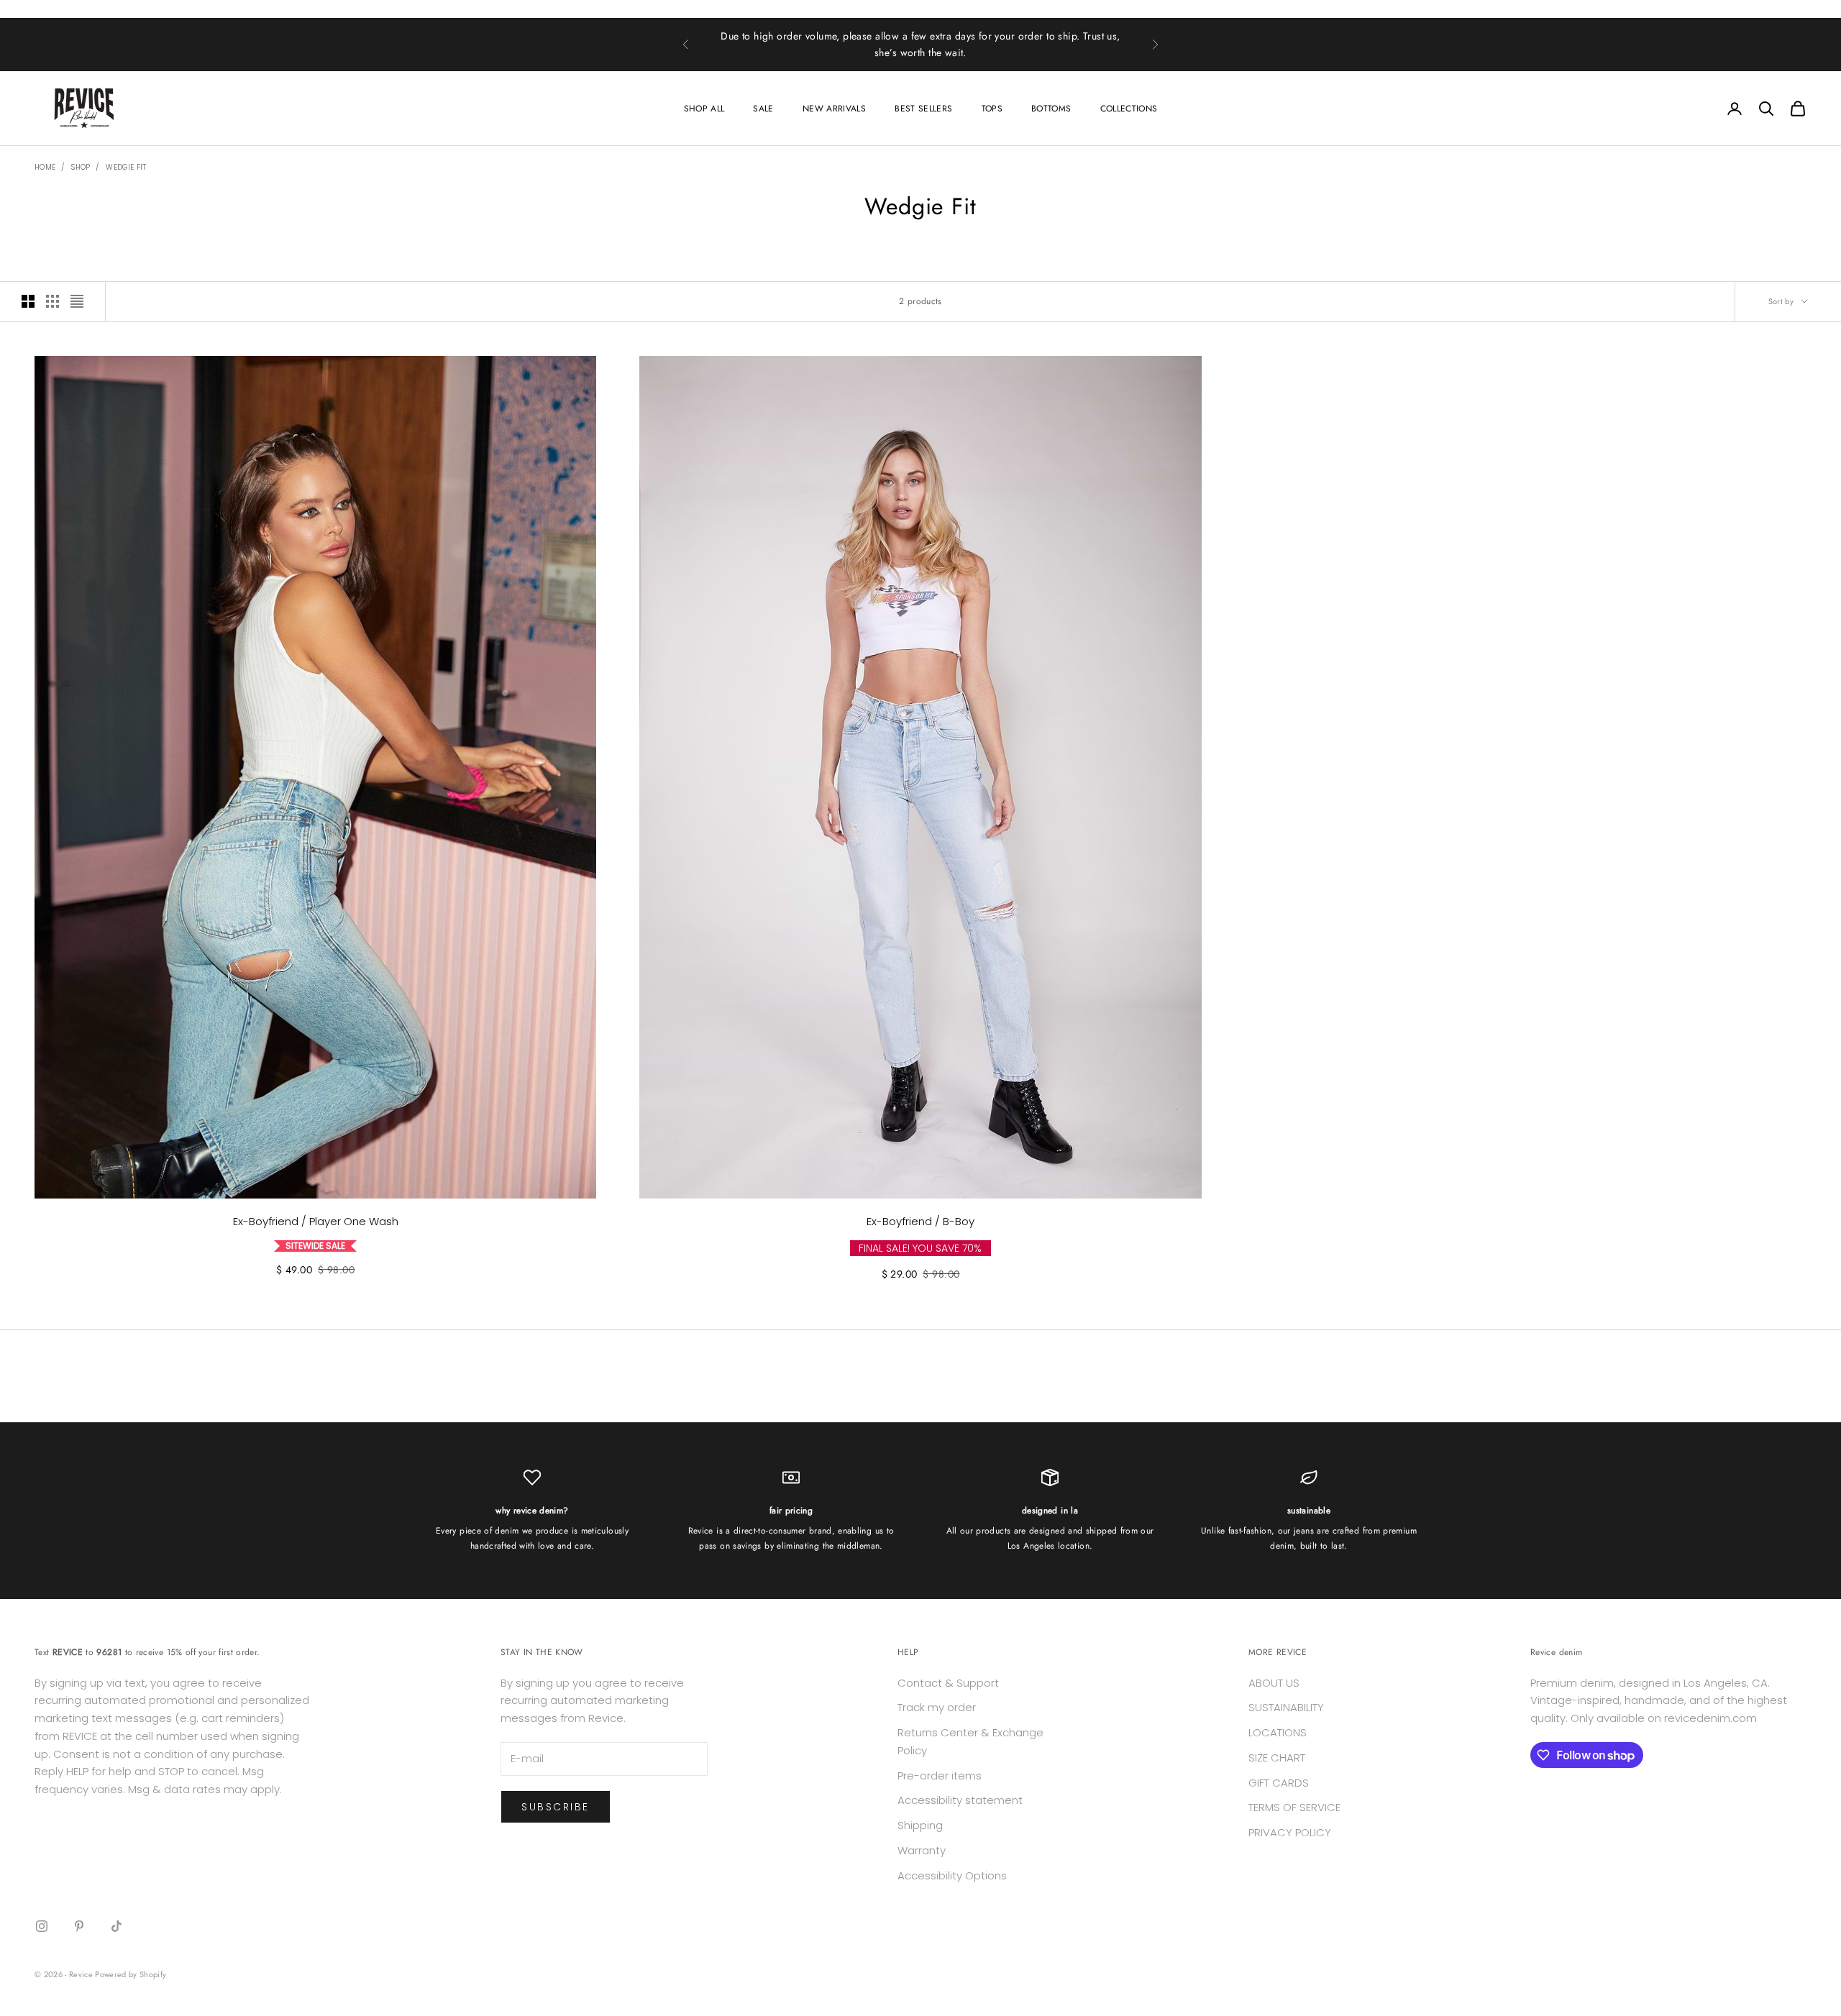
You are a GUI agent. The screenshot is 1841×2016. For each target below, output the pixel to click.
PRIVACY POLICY (1290, 1832)
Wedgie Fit (126, 167)
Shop (81, 167)
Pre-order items (940, 1776)
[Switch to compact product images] (77, 301)
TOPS (992, 109)
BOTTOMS (1051, 109)
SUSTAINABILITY (1286, 1707)
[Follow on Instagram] (42, 1926)
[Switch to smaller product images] (52, 301)
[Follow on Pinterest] (79, 1926)
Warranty (922, 1850)
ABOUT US (1274, 1683)
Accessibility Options (952, 1875)
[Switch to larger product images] (28, 301)
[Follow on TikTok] (117, 1926)
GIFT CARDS (1279, 1783)
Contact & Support (948, 1683)
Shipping (920, 1825)
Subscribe (556, 1807)
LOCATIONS (1278, 1732)
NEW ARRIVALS (834, 109)
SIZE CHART (1277, 1758)
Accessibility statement (960, 1800)
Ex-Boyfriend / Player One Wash (316, 1221)
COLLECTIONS (1129, 109)
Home (45, 167)
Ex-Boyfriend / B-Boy (920, 1221)
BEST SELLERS (923, 109)
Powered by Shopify (131, 1974)
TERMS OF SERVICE (1294, 1807)
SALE (763, 109)
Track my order (937, 1707)
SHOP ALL (704, 109)
